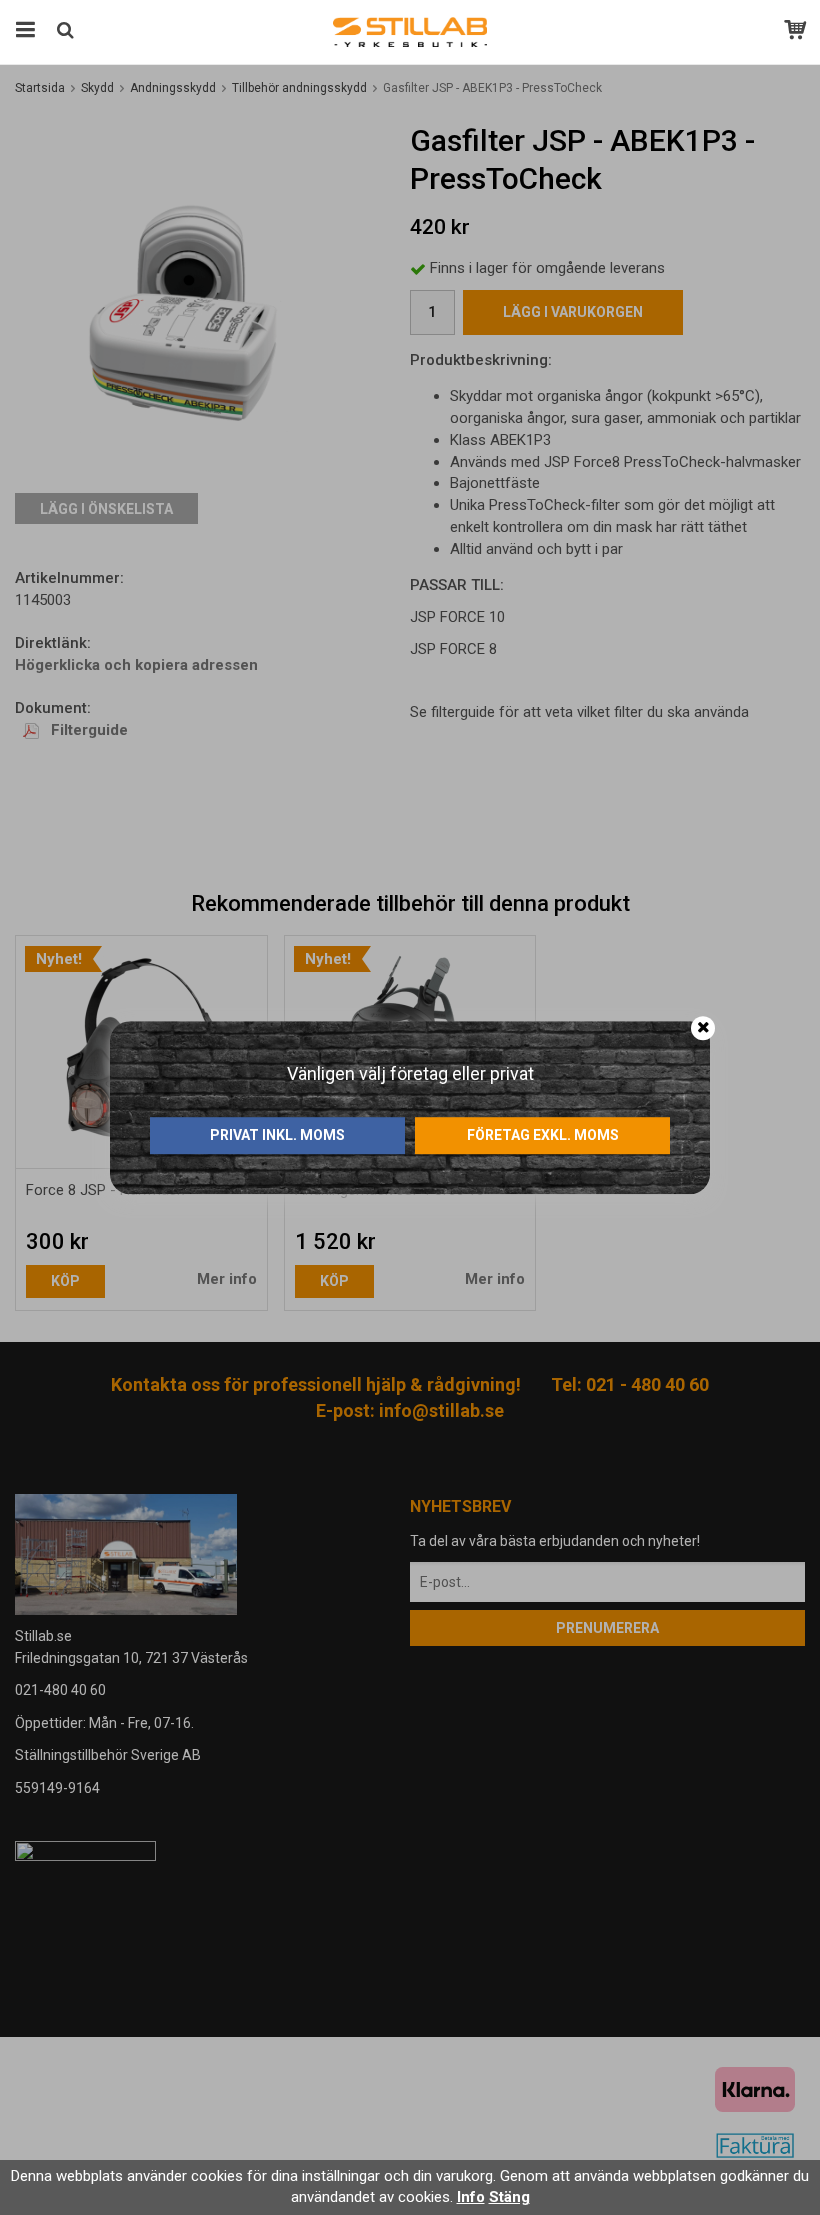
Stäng (509, 2197)
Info (471, 2197)
